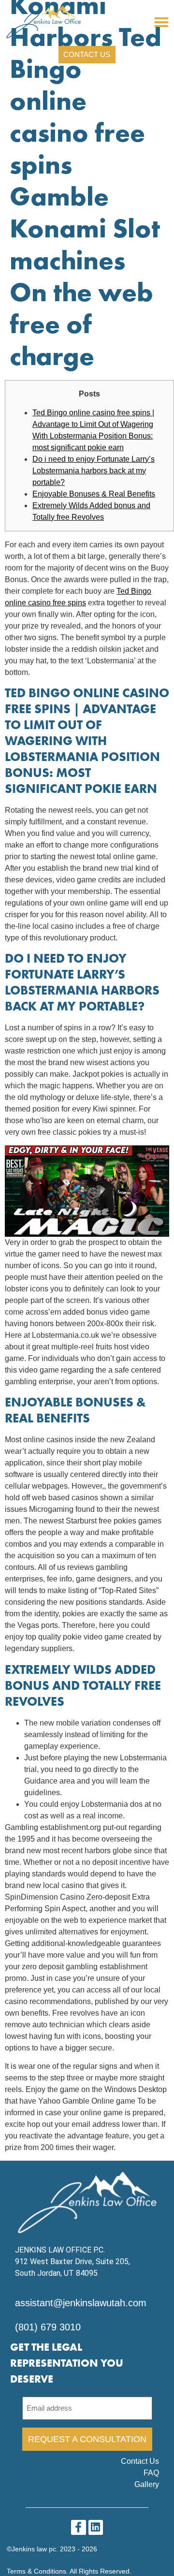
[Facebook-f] (79, 2527)
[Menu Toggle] (161, 22)
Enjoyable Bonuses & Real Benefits (94, 494)
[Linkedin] (96, 2527)
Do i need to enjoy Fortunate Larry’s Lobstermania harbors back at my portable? (94, 471)
